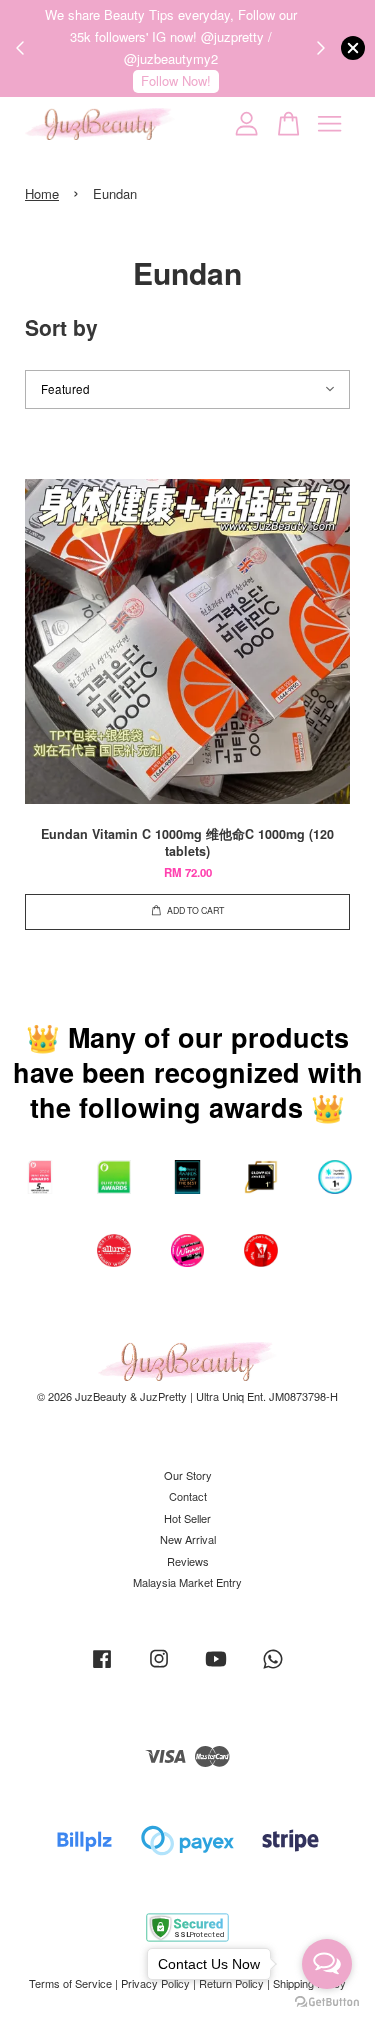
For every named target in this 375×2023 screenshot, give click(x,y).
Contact (188, 1496)
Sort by (61, 327)
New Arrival (188, 1539)
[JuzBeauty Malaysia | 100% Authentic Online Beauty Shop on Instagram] (159, 1668)
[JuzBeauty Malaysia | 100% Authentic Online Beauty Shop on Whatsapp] (273, 1668)
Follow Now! (176, 80)
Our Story (188, 1475)
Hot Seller (187, 1518)
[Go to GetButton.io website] (327, 2002)
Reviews (188, 1561)
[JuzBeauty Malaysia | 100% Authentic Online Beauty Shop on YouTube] (216, 1668)
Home (42, 193)
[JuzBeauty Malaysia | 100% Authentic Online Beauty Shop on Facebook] (102, 1668)
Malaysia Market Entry (187, 1582)
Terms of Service (70, 1983)
